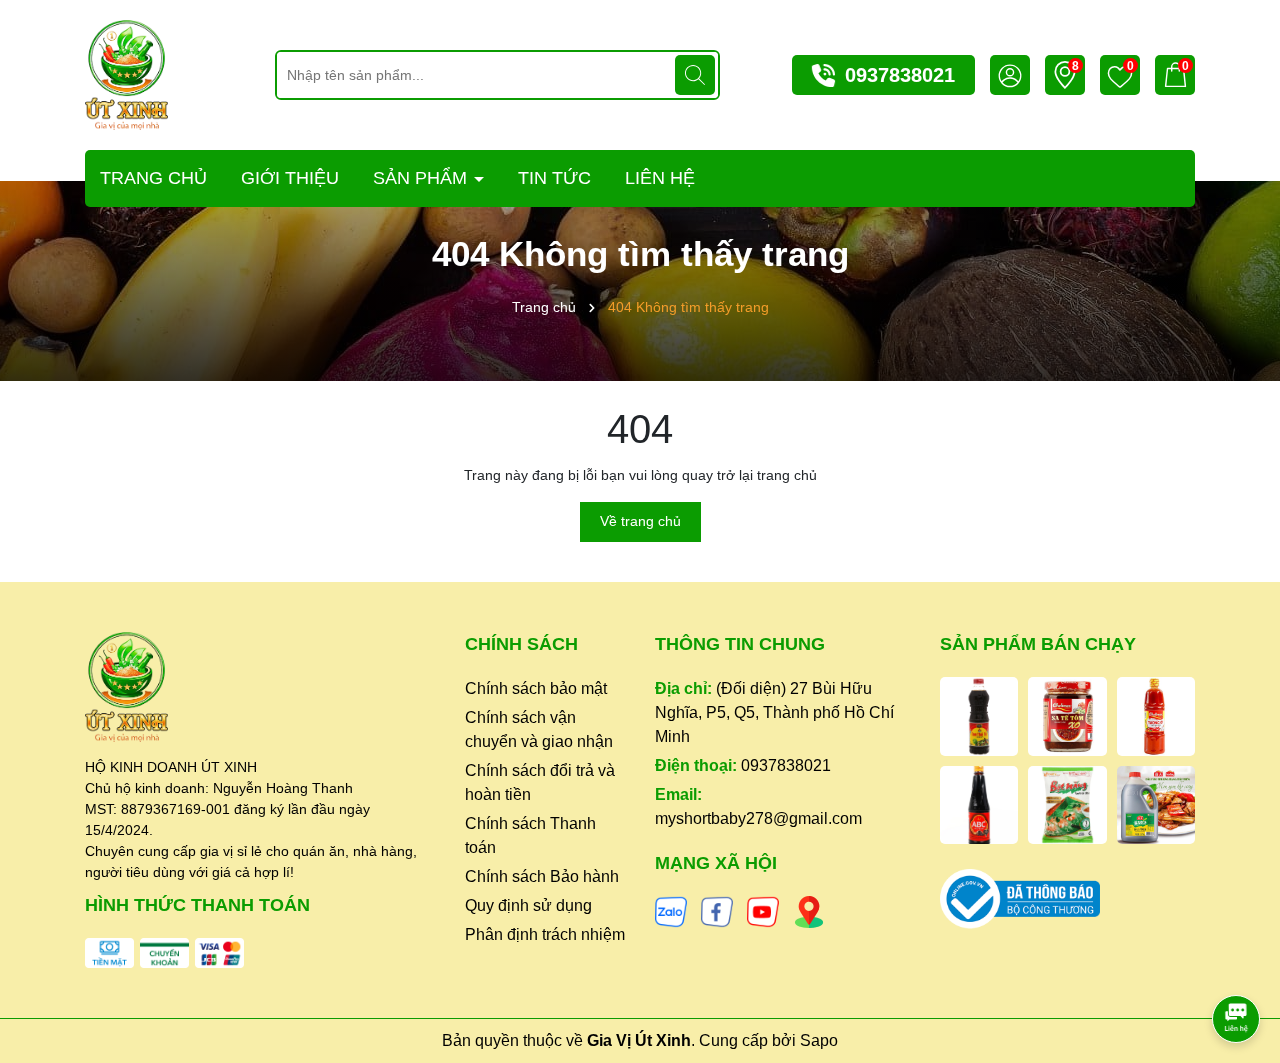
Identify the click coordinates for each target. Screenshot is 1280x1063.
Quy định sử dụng (528, 905)
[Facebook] (717, 911)
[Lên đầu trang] (1237, 963)
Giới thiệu (290, 178)
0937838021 (900, 75)
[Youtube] (763, 911)
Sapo (819, 1040)
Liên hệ (660, 178)
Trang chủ (153, 178)
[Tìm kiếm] (695, 75)
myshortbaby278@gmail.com (758, 818)
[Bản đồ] (809, 911)
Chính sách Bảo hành (542, 876)
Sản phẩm (422, 178)
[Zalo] (671, 911)
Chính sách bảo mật (536, 688)
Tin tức (554, 178)
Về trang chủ (640, 521)
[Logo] (126, 74)
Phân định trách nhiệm (545, 934)
